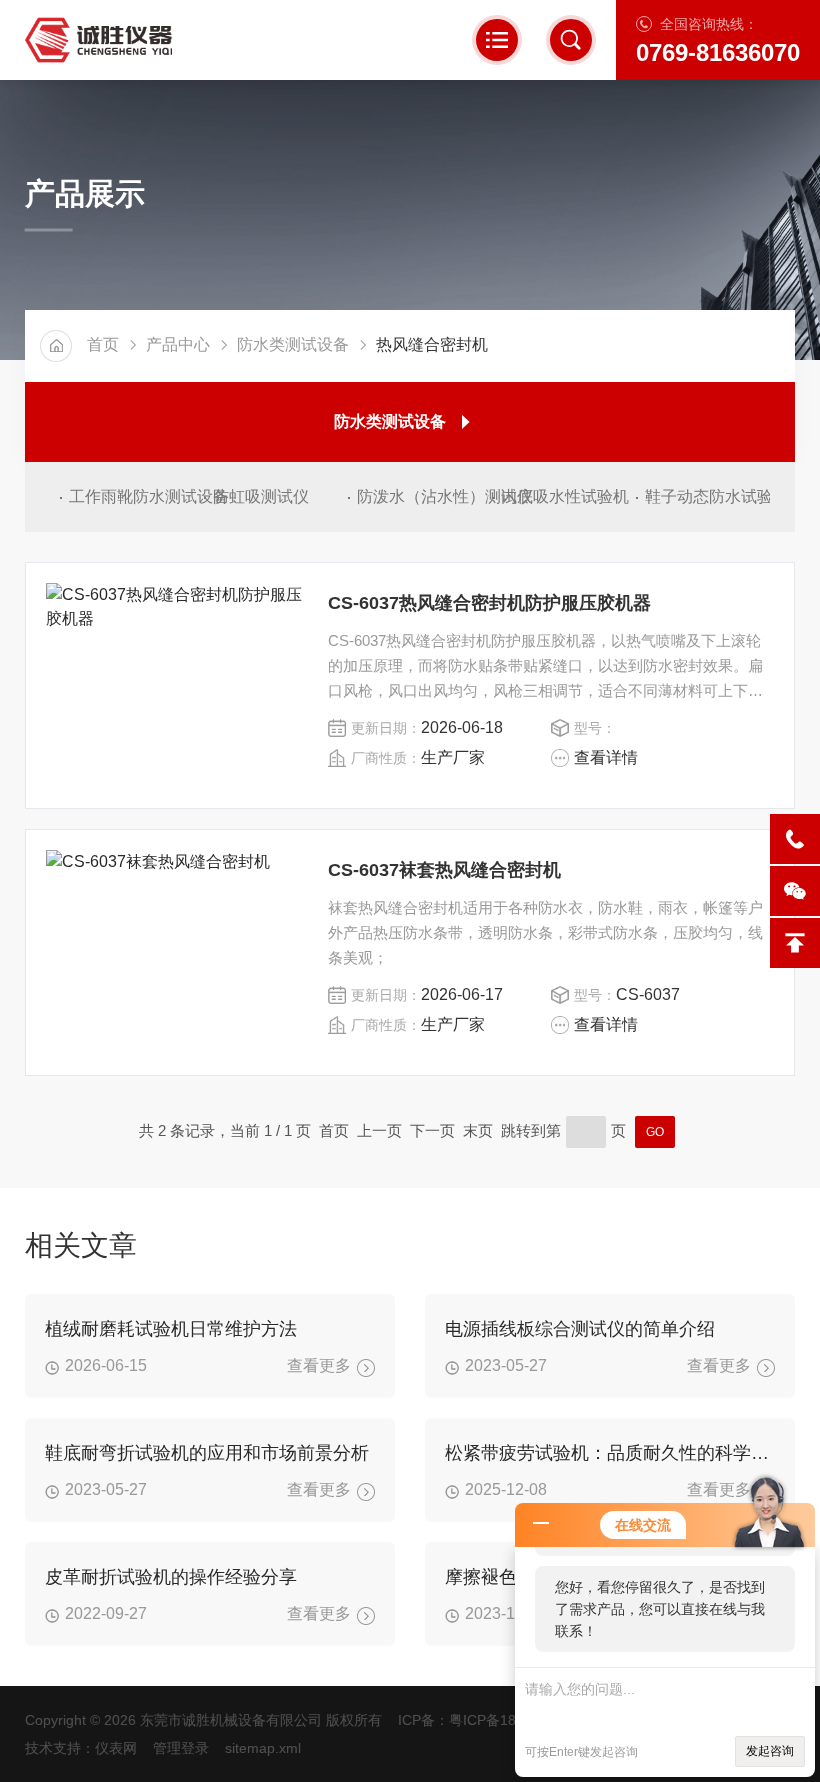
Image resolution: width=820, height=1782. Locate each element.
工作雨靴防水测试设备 (131, 496)
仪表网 (116, 1748)
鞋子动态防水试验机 (707, 496)
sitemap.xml (263, 1748)
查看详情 (606, 757)
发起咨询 (770, 1751)
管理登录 (181, 1748)
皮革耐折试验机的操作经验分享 (171, 1577)
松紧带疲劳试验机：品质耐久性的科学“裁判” (610, 1453)
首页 (103, 344)
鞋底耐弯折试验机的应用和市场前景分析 (207, 1453)
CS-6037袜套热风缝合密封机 (444, 870)
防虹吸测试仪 (261, 496)
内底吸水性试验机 (563, 496)
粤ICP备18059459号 (513, 1720)
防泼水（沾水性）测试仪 (419, 496)
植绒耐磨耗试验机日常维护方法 (171, 1329)
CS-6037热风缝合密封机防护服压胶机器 (489, 603)
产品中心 (178, 344)
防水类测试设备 (293, 344)
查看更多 (319, 1365)
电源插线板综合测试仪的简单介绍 (580, 1329)
